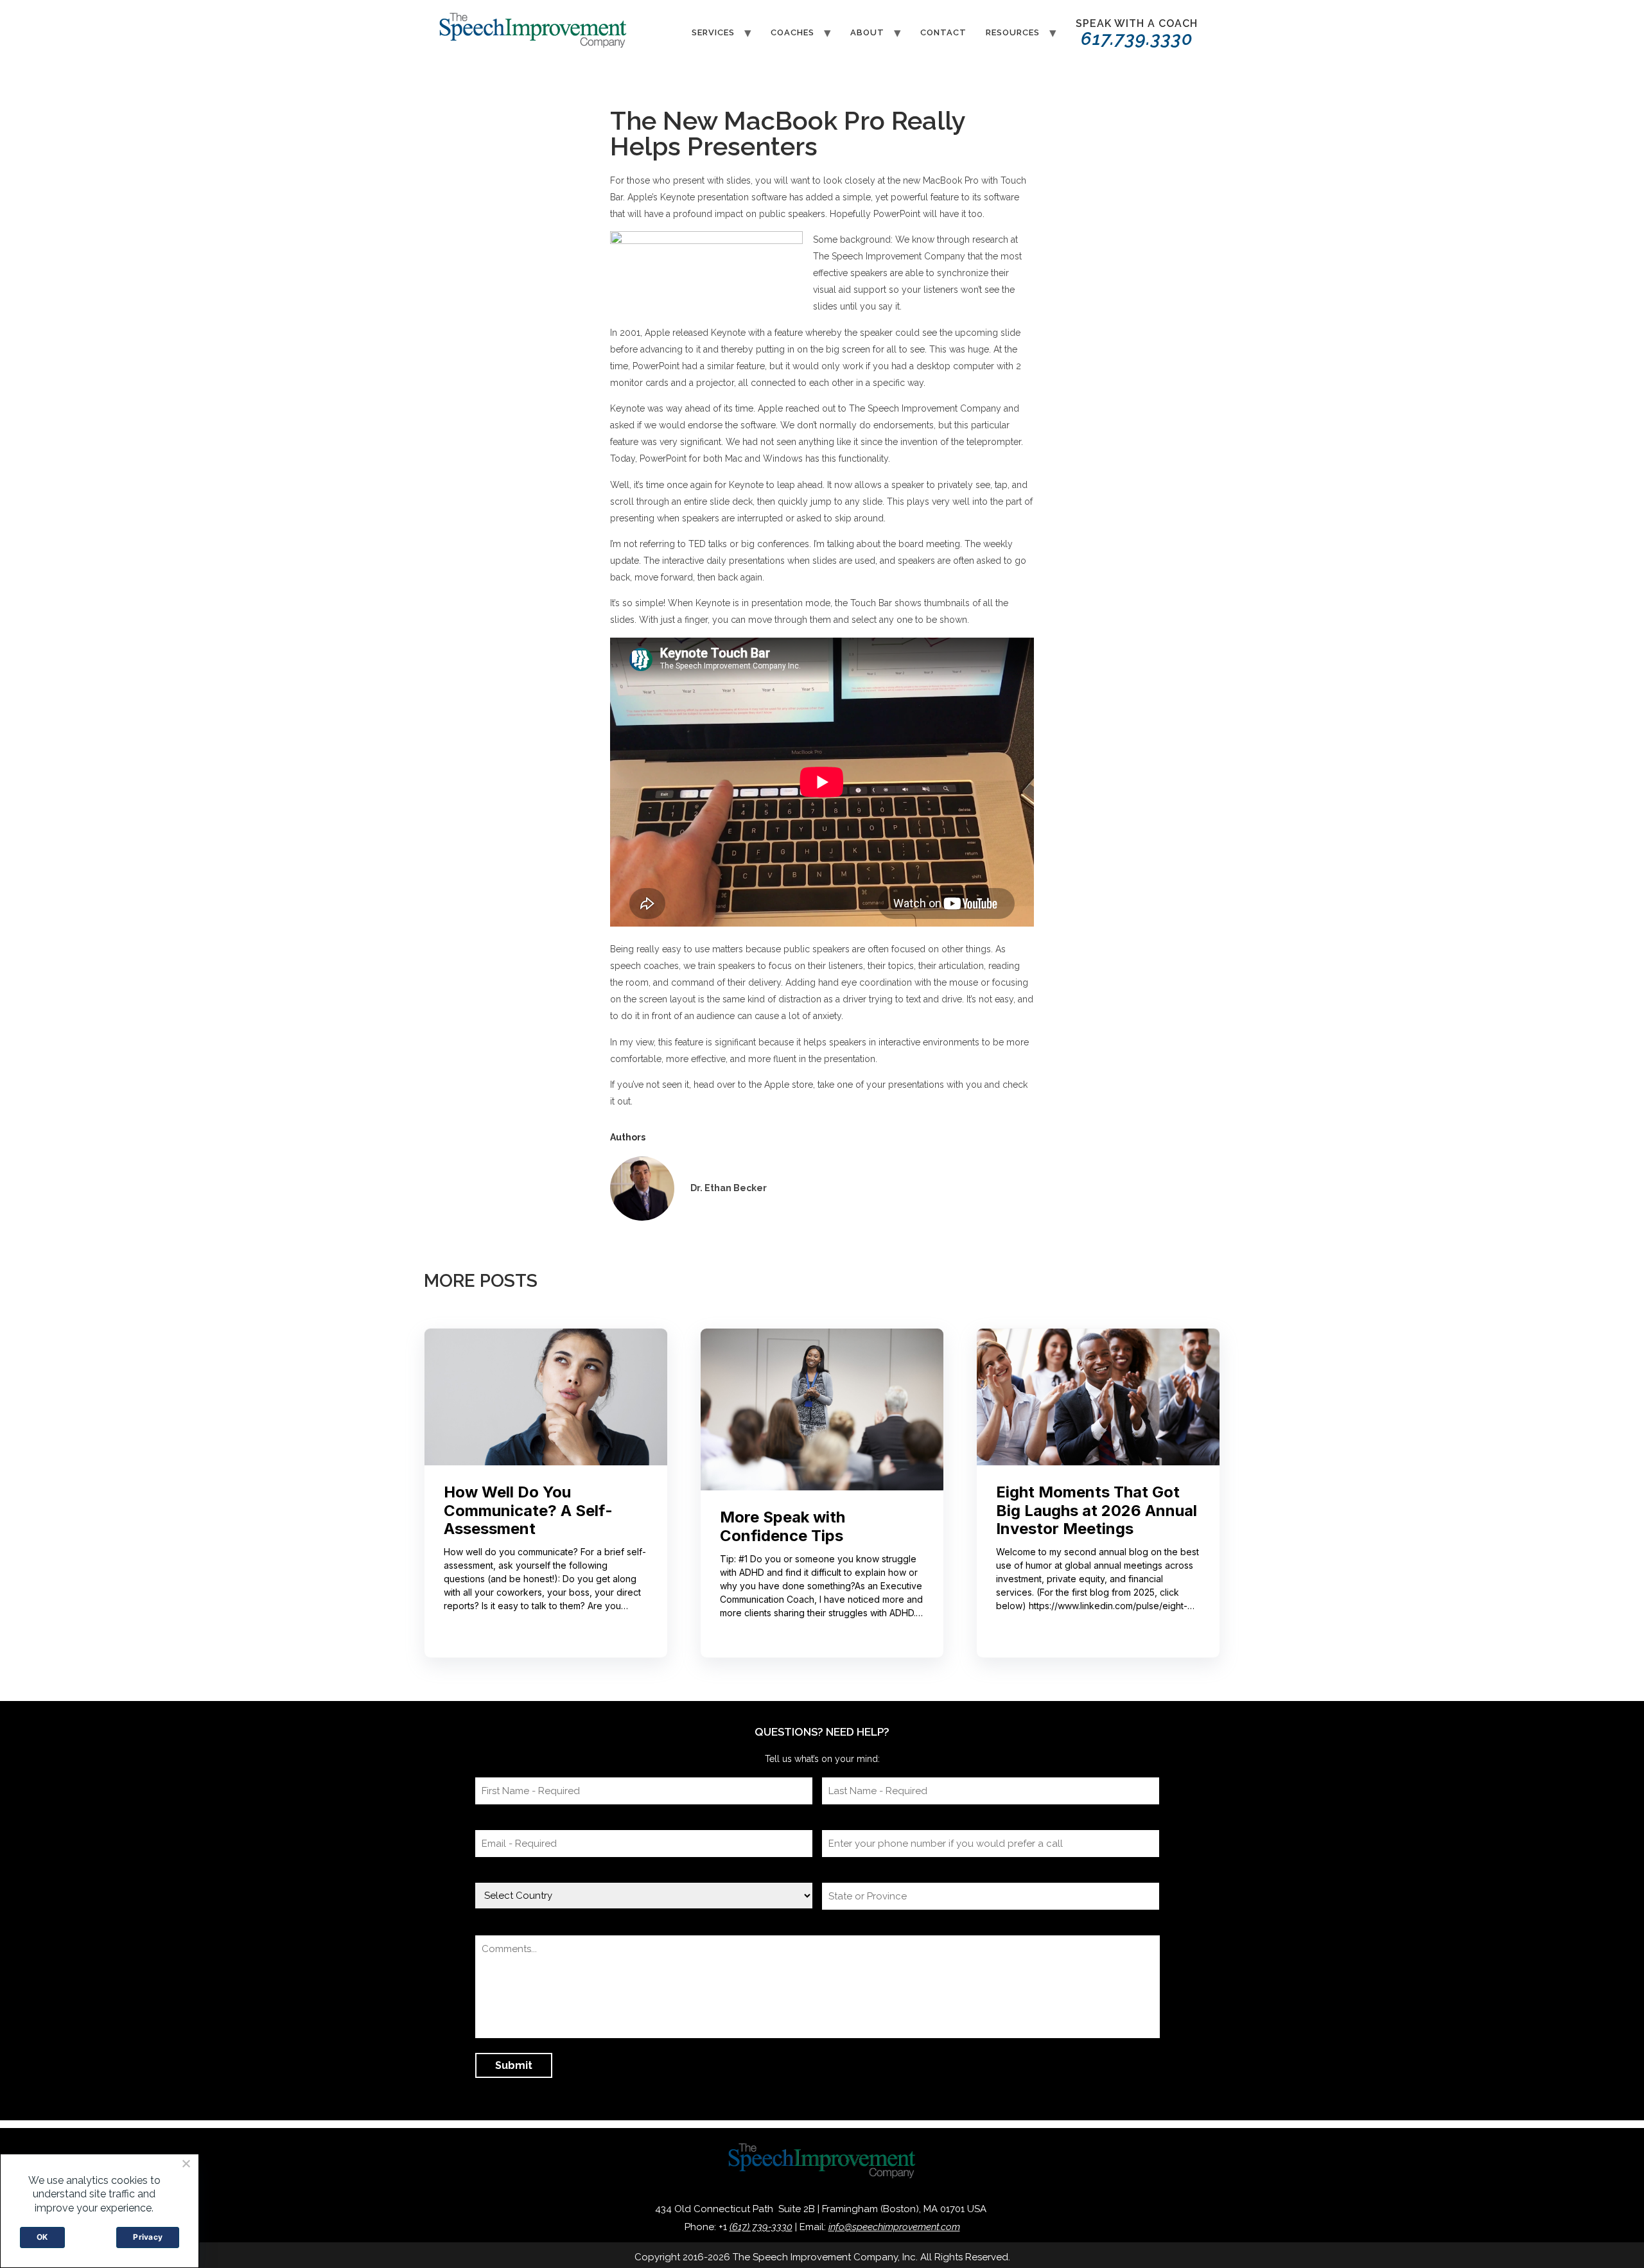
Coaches (792, 32)
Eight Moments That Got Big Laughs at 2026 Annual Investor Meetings (1097, 1511)
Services (713, 32)
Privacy (148, 2237)
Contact (943, 32)
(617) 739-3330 (761, 2227)
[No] (186, 2163)
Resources (1013, 32)
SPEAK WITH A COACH (1137, 33)
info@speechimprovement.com (894, 2227)
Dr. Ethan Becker (729, 1188)
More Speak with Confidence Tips (783, 1527)
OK (42, 2237)
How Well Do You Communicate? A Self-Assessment (528, 1511)
